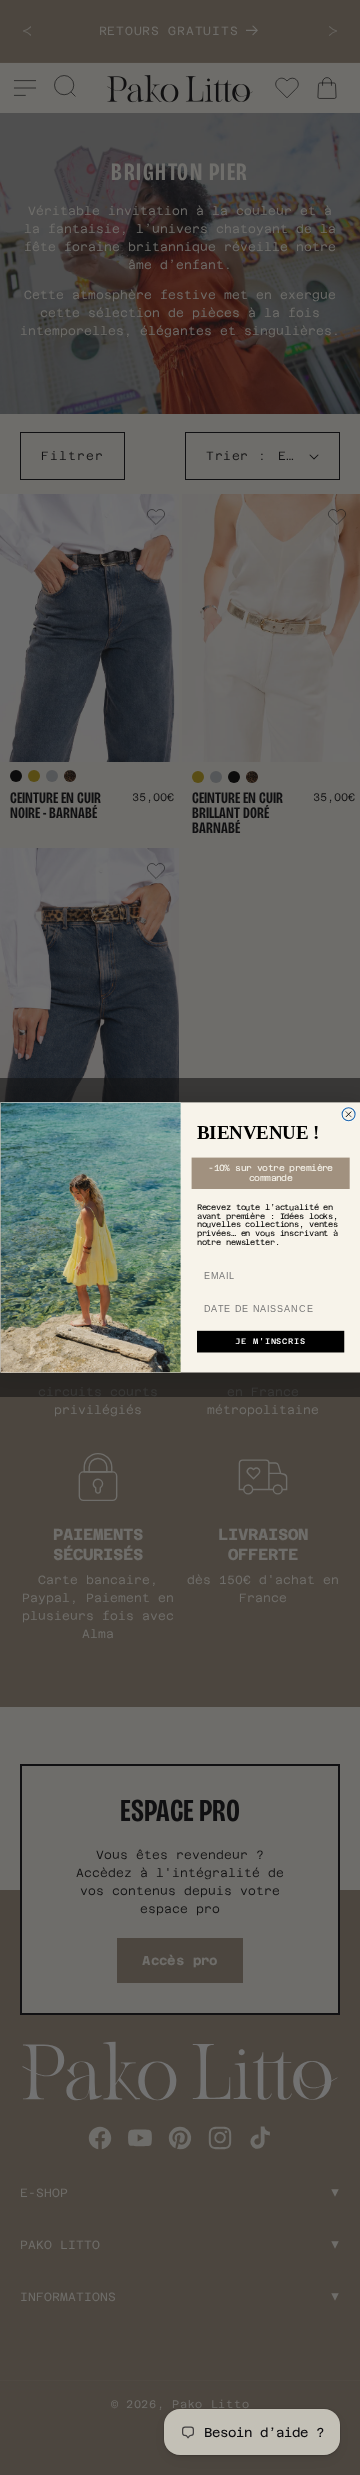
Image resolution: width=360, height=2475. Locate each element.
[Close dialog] (348, 1114)
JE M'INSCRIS (269, 1342)
